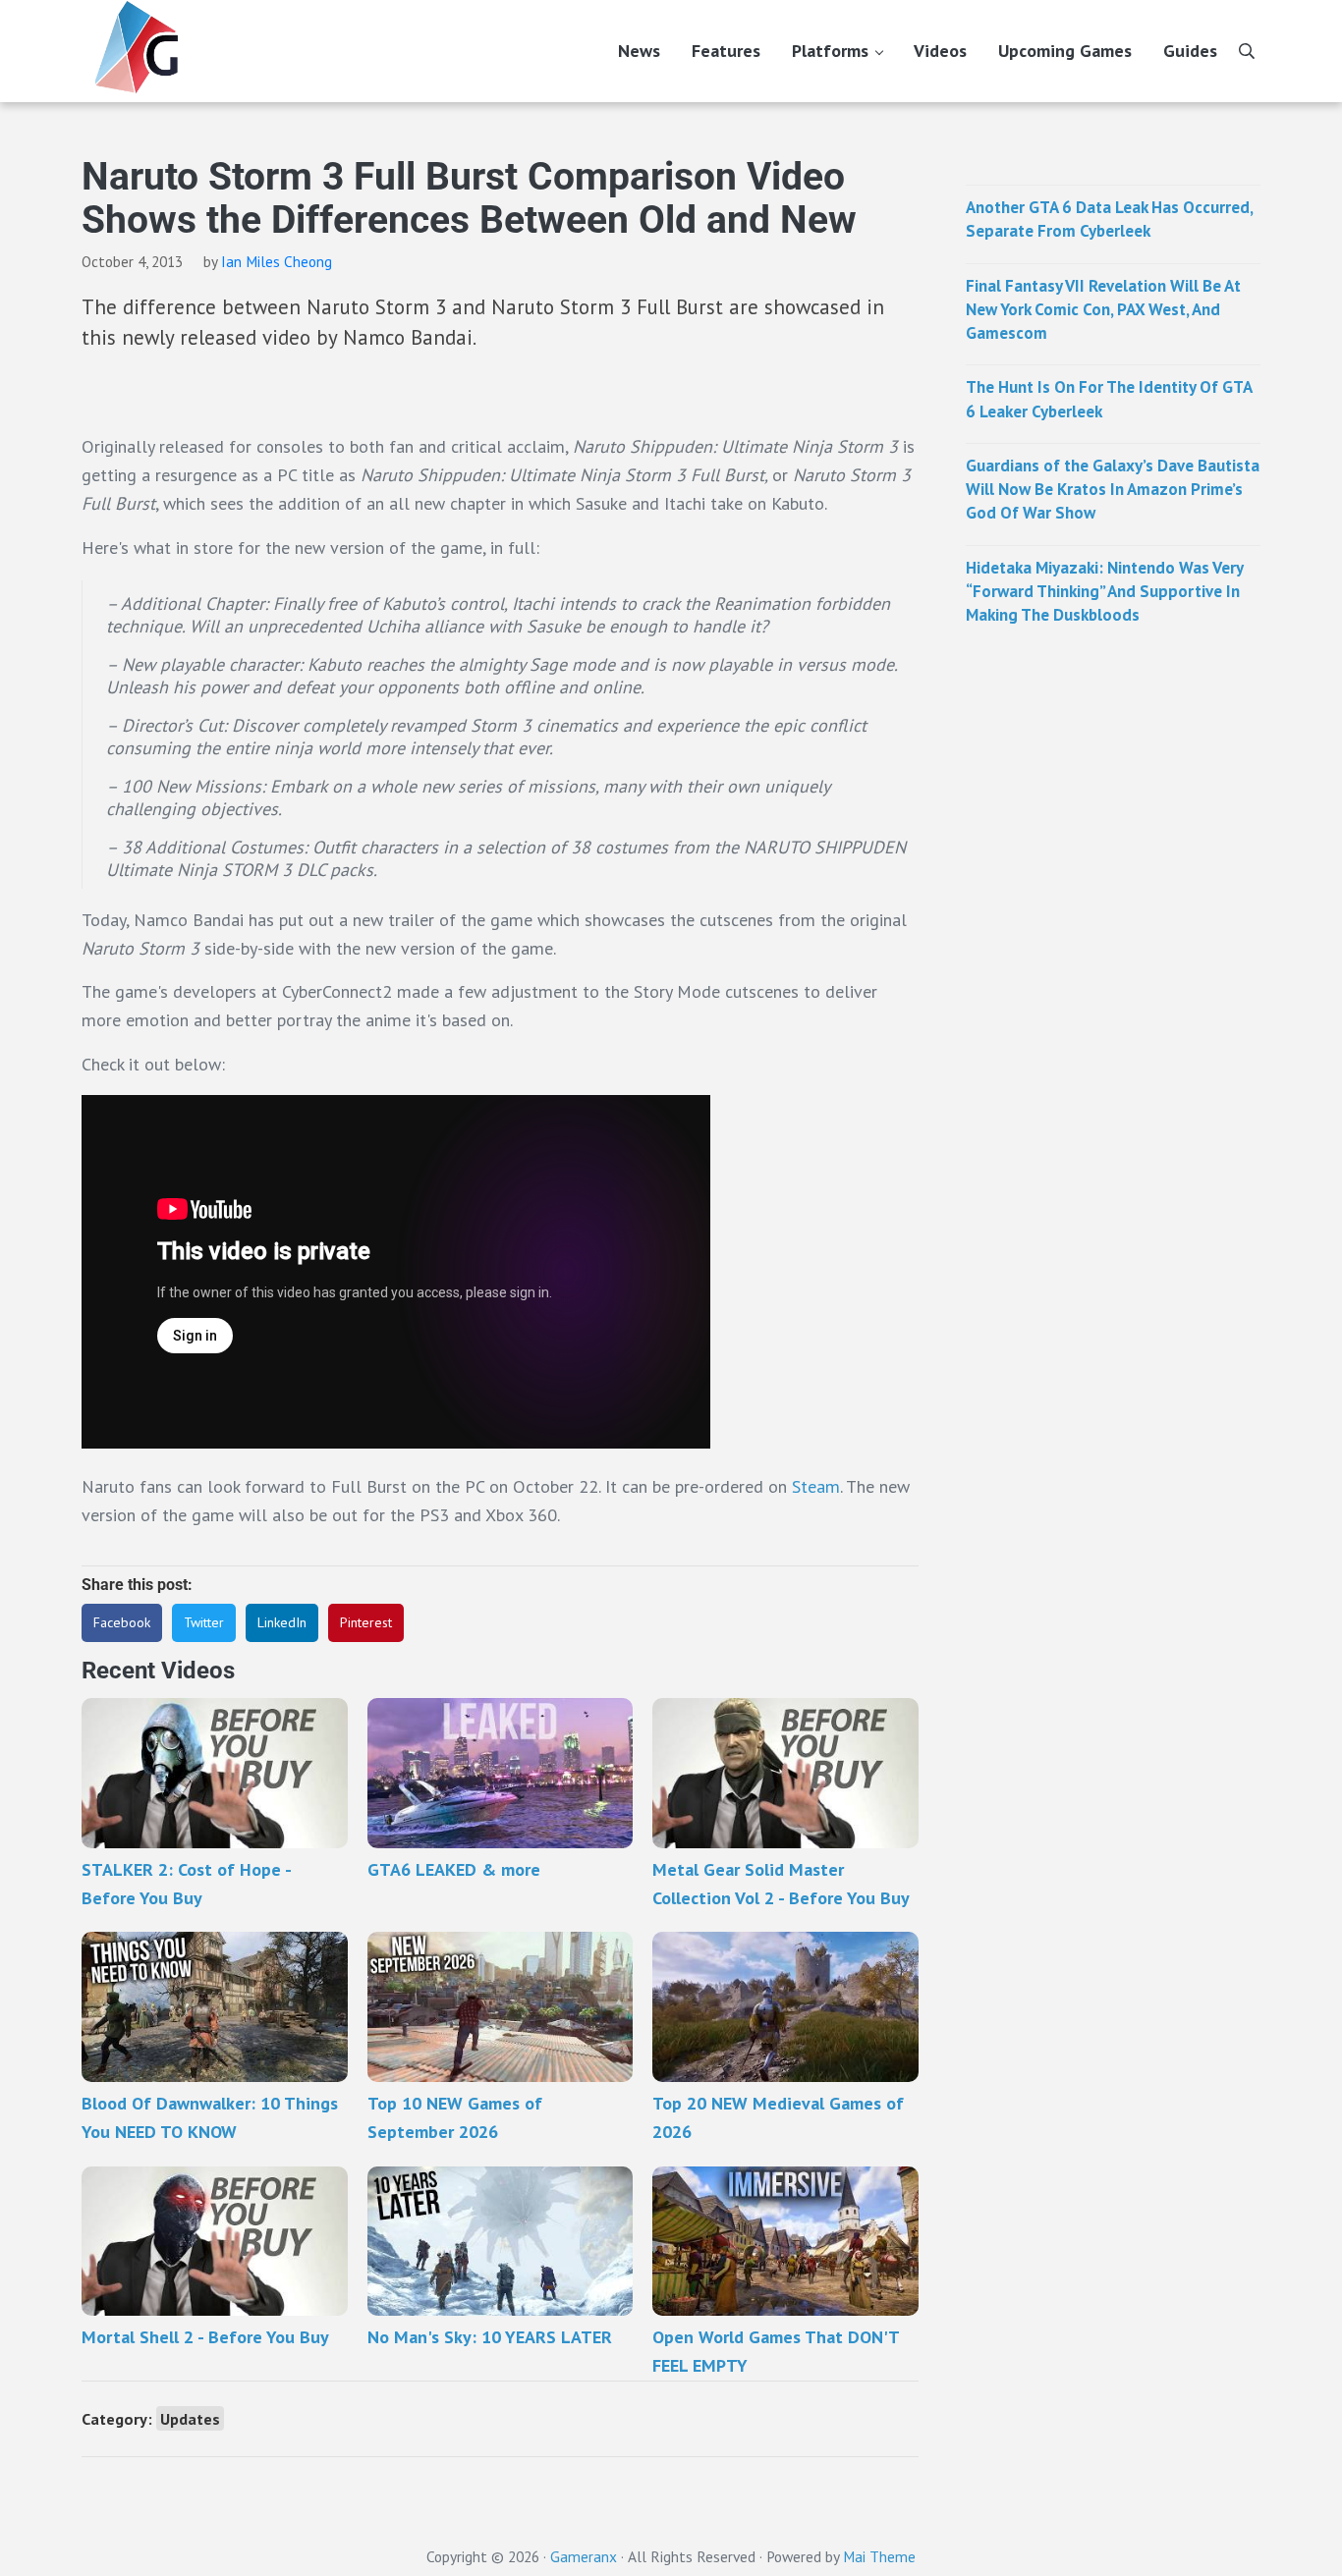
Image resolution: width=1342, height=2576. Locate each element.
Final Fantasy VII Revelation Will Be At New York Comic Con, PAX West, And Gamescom (1103, 310)
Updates (190, 2418)
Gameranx (584, 2556)
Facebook (122, 1622)
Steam (816, 1486)
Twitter (204, 1622)
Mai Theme (879, 2556)
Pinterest (366, 1622)
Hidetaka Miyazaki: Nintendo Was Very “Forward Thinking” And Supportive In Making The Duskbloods (1104, 592)
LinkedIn (282, 1622)
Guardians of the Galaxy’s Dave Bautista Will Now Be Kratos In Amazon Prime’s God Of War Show (1113, 490)
